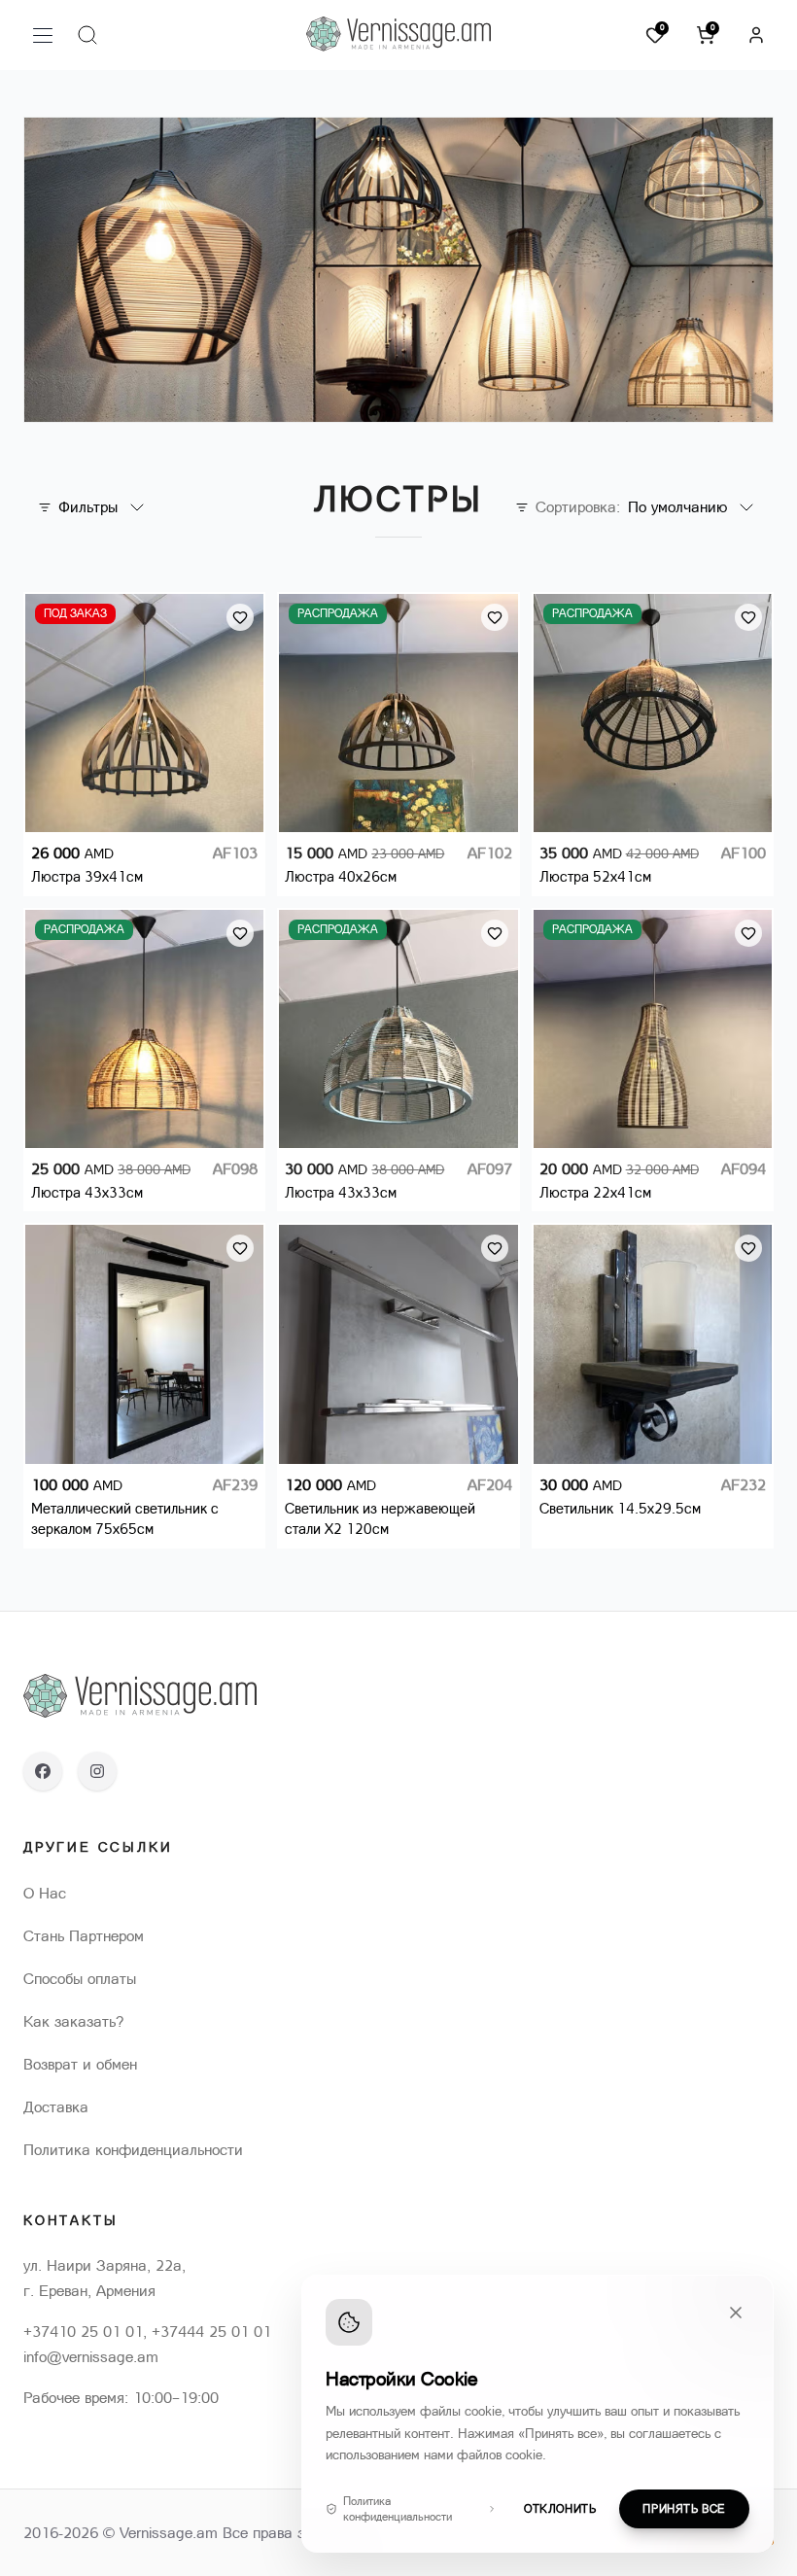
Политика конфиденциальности (398, 2509)
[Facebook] (43, 1771)
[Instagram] (97, 1771)
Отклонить (560, 2509)
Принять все (684, 2509)
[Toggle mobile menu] (43, 35)
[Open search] (87, 35)
